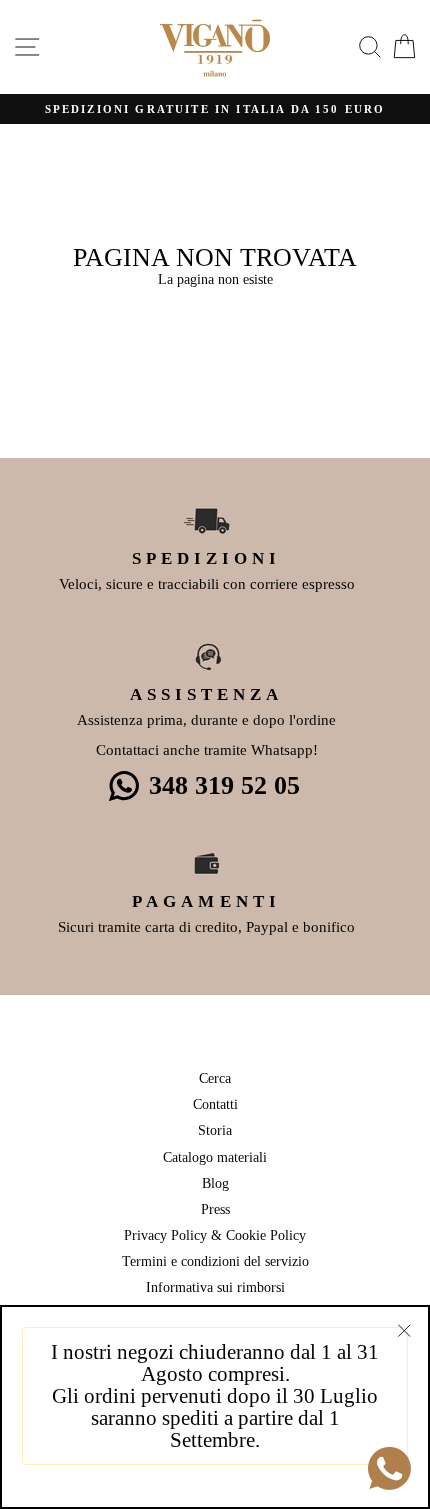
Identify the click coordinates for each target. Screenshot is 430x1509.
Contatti (215, 1104)
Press (215, 1209)
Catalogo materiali (215, 1157)
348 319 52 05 (224, 785)
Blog (215, 1183)
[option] (215, 109)
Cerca (215, 1078)
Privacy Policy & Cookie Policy (215, 1235)
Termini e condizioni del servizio (215, 1261)
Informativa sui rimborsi (215, 1287)
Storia (215, 1130)
